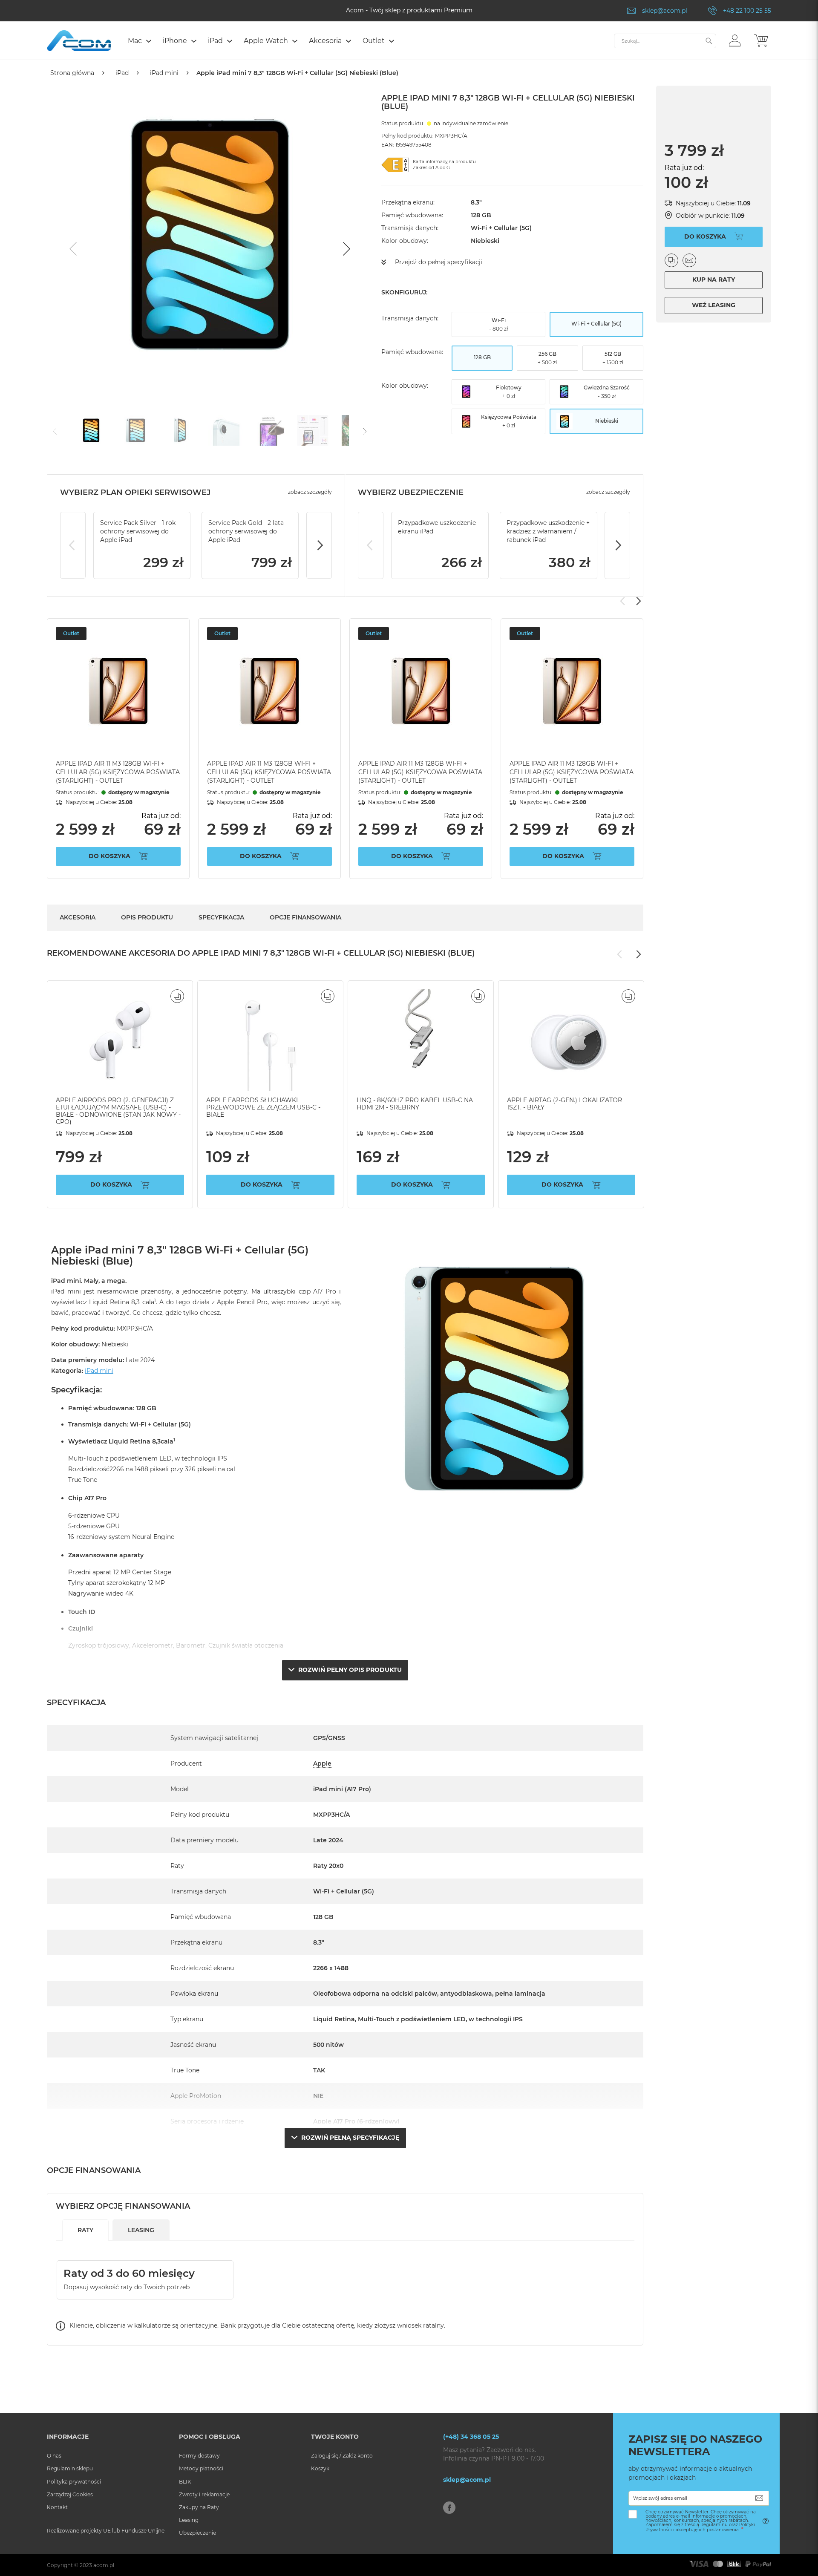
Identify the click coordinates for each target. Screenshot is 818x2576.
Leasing (189, 2520)
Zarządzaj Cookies (70, 2494)
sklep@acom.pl (665, 11)
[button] (735, 40)
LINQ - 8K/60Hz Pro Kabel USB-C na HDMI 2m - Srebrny (415, 1104)
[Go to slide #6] (313, 430)
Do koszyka (109, 856)
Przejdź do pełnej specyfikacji (439, 262)
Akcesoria (78, 917)
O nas (54, 2456)
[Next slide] (346, 249)
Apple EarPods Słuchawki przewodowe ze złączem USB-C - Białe (263, 1107)
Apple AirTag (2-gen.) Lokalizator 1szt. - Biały (565, 1104)
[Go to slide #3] (180, 430)
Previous (73, 545)
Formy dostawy (199, 2456)
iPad (122, 73)
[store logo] (79, 41)
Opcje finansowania (305, 917)
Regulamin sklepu (70, 2468)
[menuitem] (139, 41)
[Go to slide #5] (268, 430)
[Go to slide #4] (224, 430)
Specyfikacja (221, 917)
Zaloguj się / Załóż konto (342, 2456)
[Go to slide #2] (135, 430)
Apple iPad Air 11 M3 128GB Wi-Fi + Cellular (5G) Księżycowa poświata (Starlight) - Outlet (118, 772)
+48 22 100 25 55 (747, 11)
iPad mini (164, 73)
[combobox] (665, 41)
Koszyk (320, 2468)
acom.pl (104, 2565)
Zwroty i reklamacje (204, 2494)
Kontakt (57, 2507)
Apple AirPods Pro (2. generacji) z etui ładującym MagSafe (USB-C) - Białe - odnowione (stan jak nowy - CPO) (118, 1111)
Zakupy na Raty (199, 2507)
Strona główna (72, 73)
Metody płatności (201, 2468)
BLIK (185, 2482)
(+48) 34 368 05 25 (471, 2437)
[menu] (367, 42)
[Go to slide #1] (91, 430)
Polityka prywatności (74, 2482)
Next (319, 545)
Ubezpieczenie (197, 2533)
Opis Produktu (147, 917)
